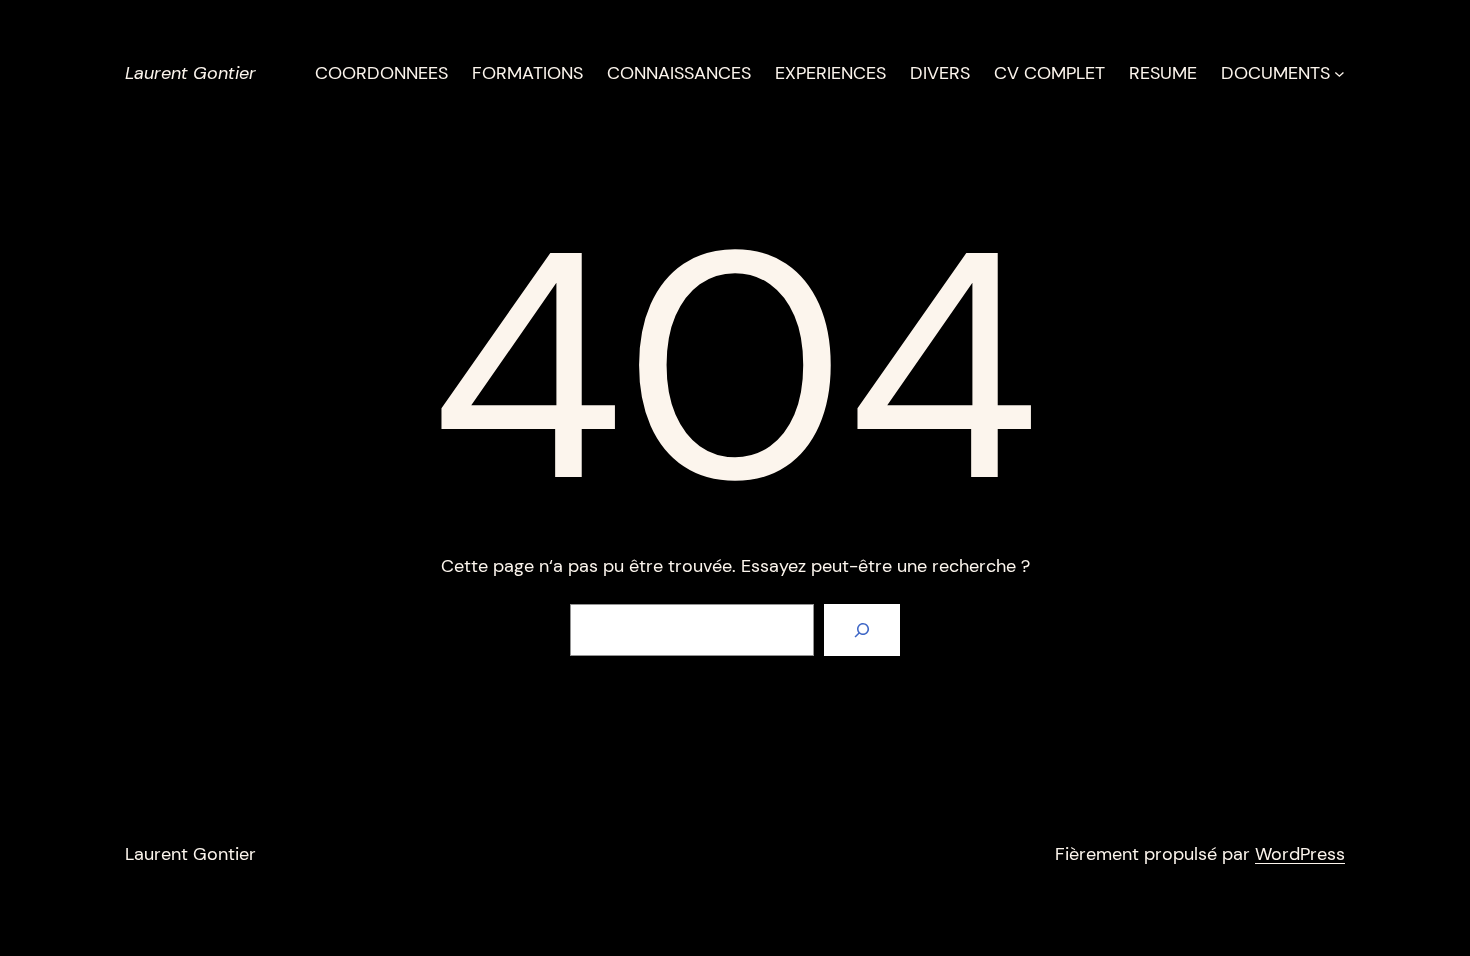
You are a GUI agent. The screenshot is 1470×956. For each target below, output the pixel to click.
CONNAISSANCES (679, 73)
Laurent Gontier (190, 73)
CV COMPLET (1049, 73)
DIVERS (940, 73)
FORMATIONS (527, 73)
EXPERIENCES (830, 73)
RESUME (1163, 73)
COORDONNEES (381, 73)
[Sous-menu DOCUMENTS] (1339, 73)
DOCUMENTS (1275, 73)
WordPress (1300, 854)
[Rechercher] (862, 630)
